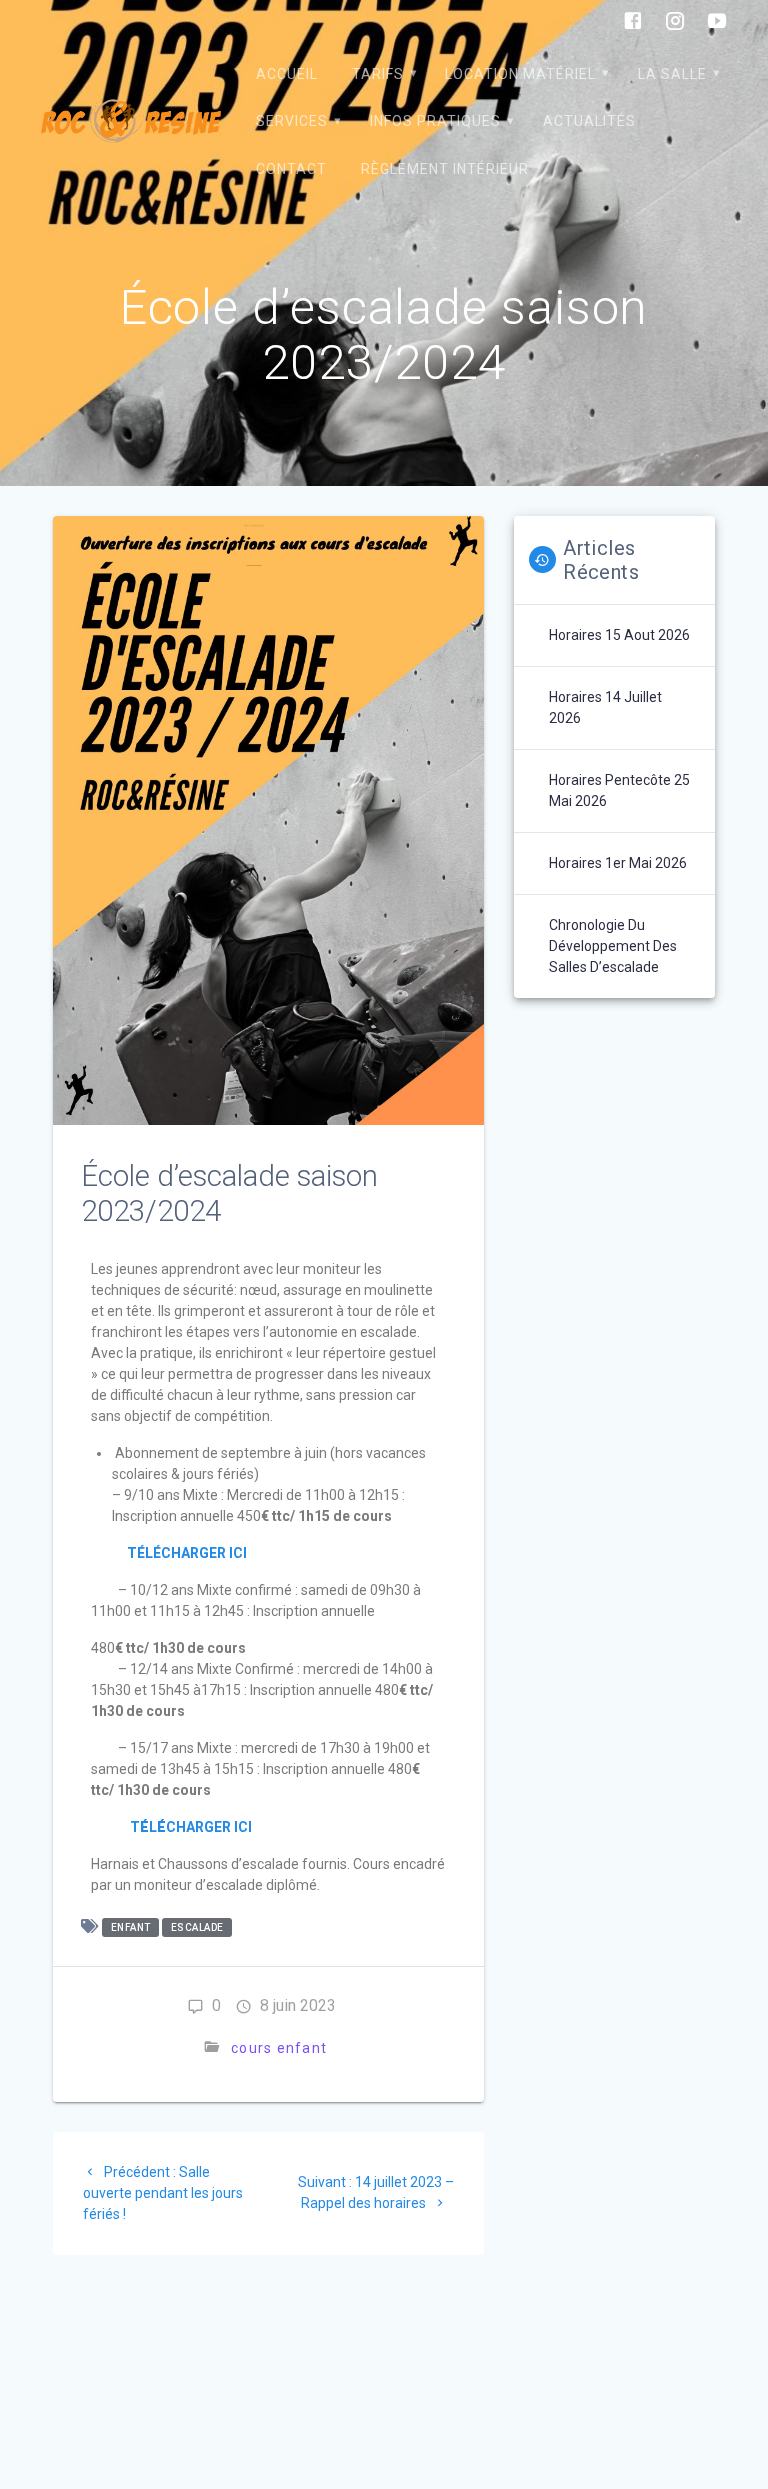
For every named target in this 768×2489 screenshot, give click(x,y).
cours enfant (279, 2048)
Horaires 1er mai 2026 (618, 863)
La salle (672, 74)
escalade (197, 1927)
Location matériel (520, 74)
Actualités (589, 121)
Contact (291, 169)
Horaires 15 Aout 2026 (619, 635)
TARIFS (378, 74)
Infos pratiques (435, 121)
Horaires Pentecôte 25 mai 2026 (619, 790)
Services (292, 121)
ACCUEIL (287, 74)
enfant (131, 1927)
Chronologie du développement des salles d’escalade (613, 946)
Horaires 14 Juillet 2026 (605, 707)
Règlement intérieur (445, 169)
